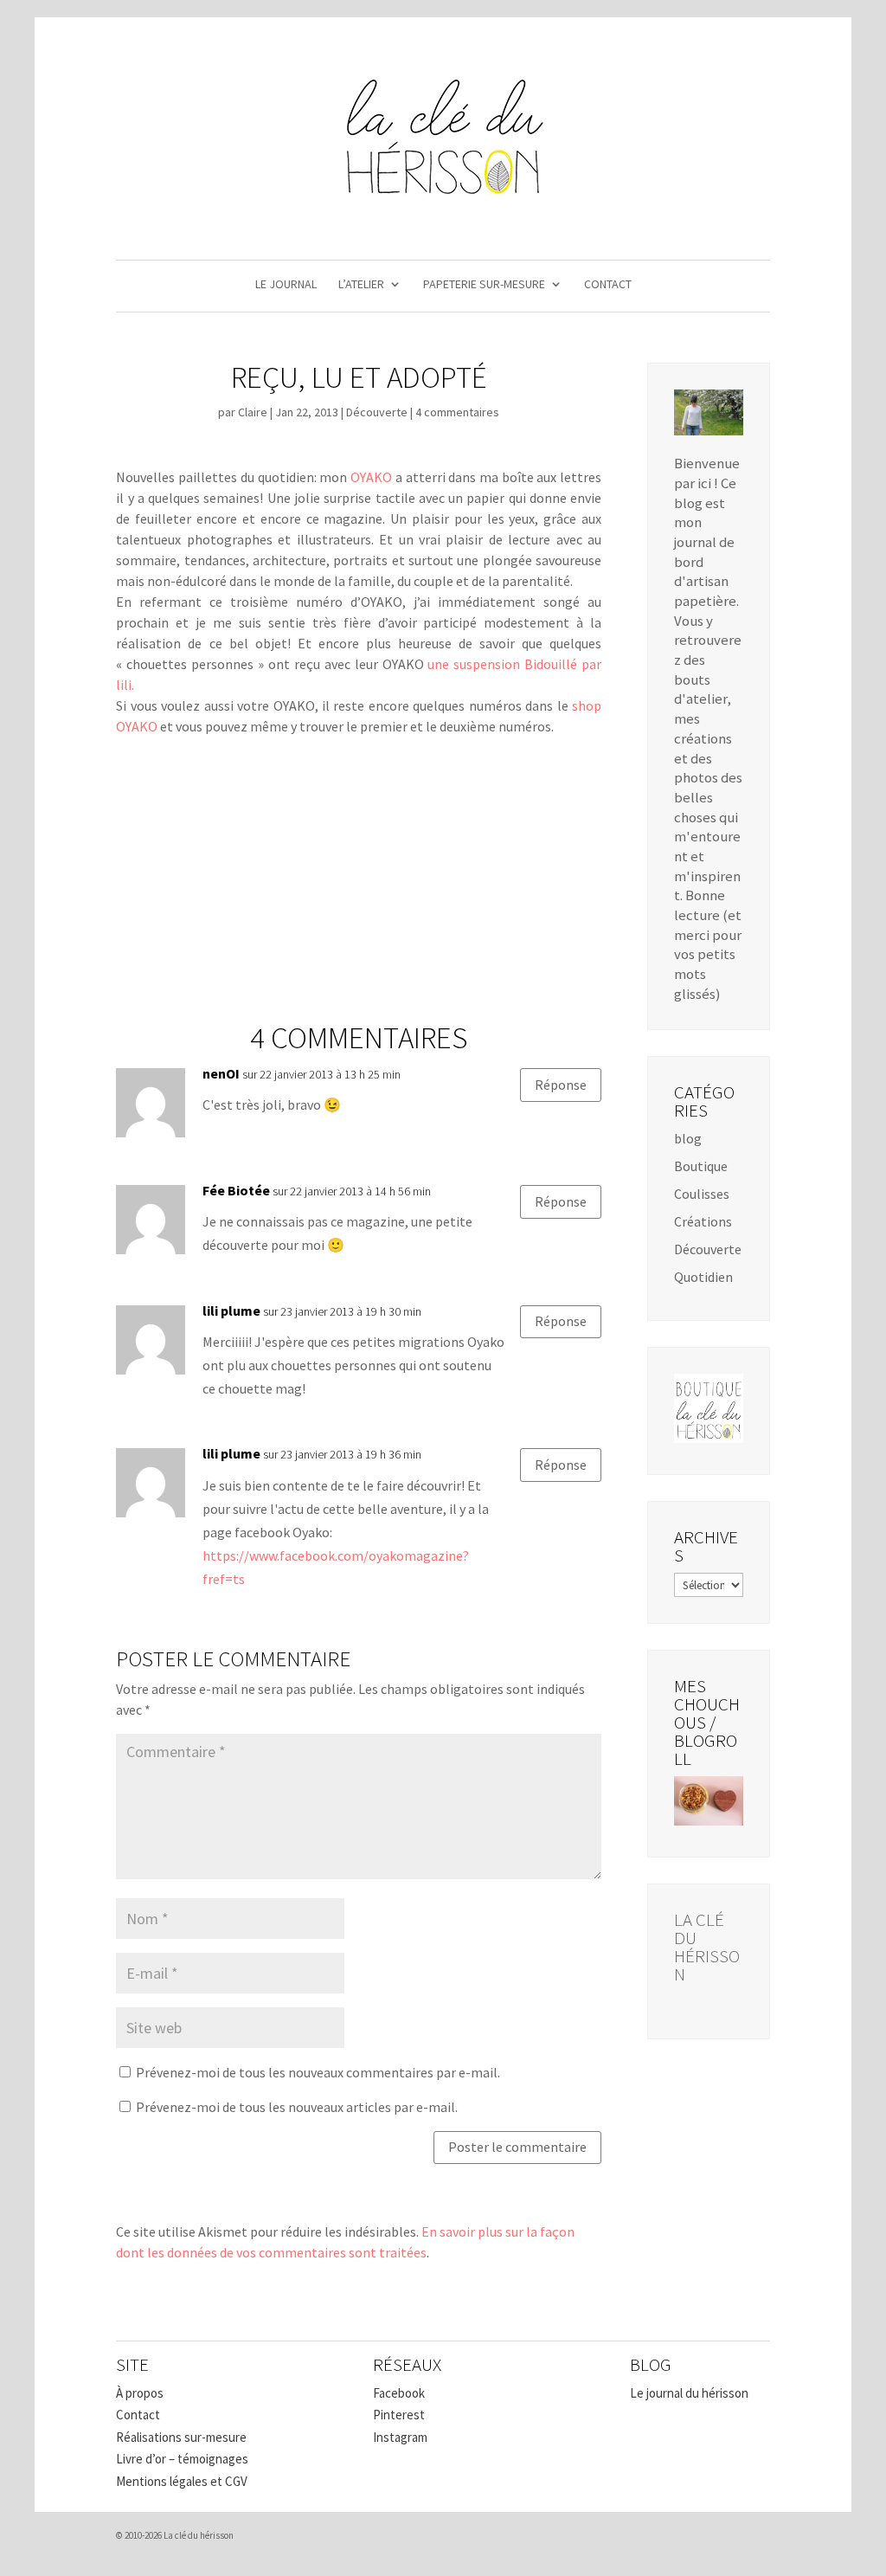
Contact (138, 2415)
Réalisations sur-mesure (181, 2437)
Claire (253, 412)
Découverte (377, 412)
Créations (703, 1221)
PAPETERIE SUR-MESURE (484, 285)
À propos (140, 2393)
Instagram (400, 2437)
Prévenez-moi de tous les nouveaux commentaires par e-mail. (318, 2072)
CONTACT (608, 285)
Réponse (561, 1085)
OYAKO (371, 477)
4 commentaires (457, 412)
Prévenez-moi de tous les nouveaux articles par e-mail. (297, 2107)
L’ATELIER (361, 285)
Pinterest (399, 2415)
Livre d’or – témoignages (182, 2459)
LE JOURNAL (286, 285)
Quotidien (703, 1277)
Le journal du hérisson (689, 2393)
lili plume (231, 1311)
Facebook (399, 2393)
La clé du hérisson (707, 1947)
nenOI (221, 1073)
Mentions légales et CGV (182, 2481)
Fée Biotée (236, 1190)
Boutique (701, 1166)
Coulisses (702, 1194)
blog (688, 1138)
